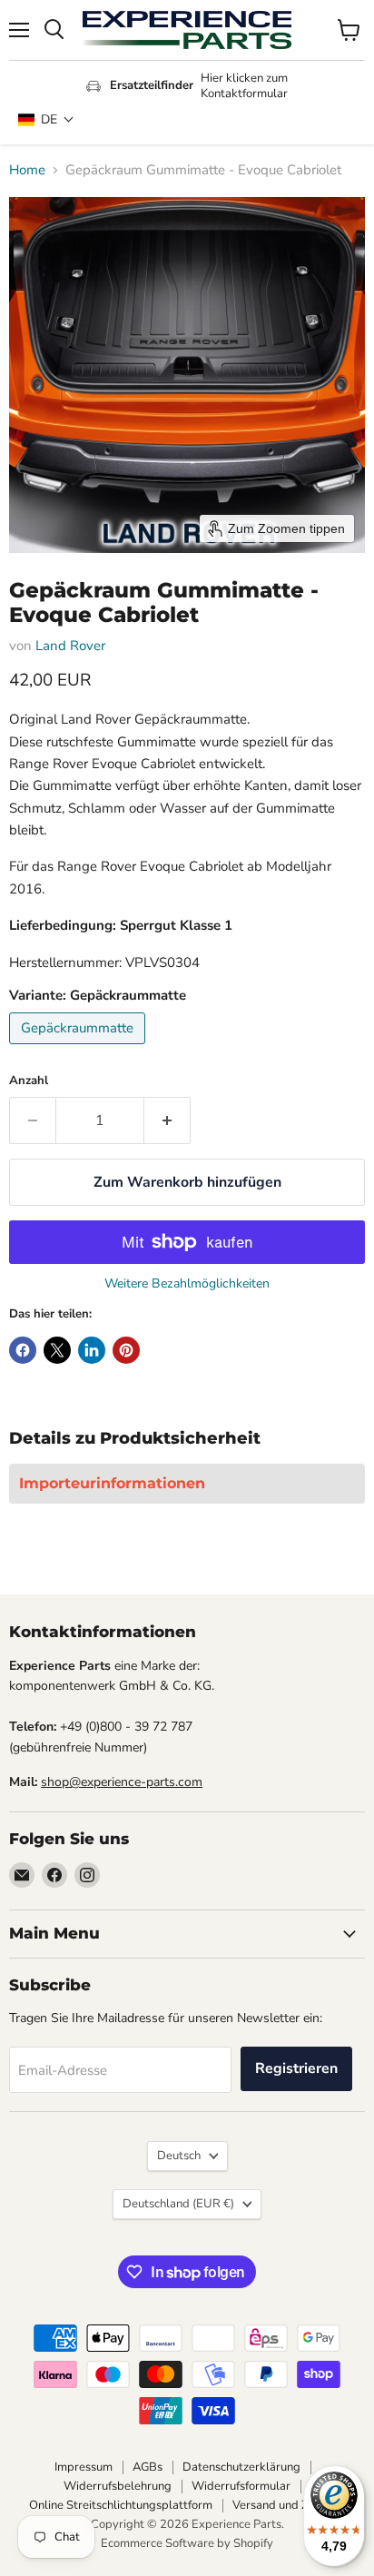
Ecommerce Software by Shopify (187, 2543)
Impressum (84, 2467)
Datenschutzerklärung (241, 2467)
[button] (46, 119)
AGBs (148, 2467)
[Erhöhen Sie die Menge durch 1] (167, 1120)
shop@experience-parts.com (122, 1782)
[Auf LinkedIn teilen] (92, 1350)
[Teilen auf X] (57, 1350)
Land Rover (70, 646)
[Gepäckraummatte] (79, 1049)
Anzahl (29, 1081)
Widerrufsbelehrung (118, 2486)
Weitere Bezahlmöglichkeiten (187, 1284)
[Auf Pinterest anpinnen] (126, 1350)
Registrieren (296, 2068)
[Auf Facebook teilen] (23, 1350)
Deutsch (179, 2156)
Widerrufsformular (241, 2486)
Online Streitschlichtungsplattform (121, 2505)
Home (27, 170)
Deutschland (178, 2204)
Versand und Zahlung (289, 2505)
